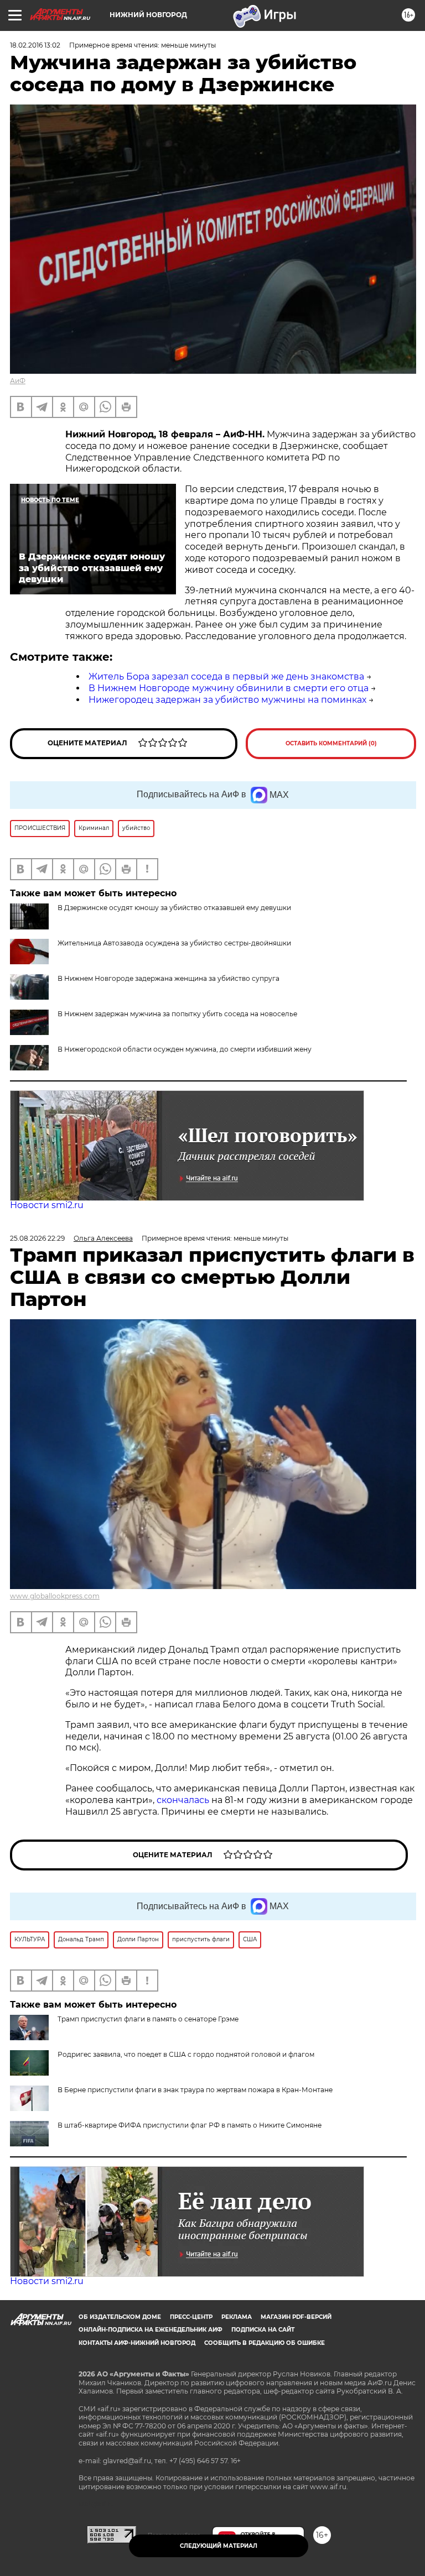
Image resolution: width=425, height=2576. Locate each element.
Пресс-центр (191, 2317)
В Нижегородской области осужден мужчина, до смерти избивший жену (185, 1049)
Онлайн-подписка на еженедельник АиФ (151, 2330)
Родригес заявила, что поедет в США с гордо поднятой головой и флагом (186, 2054)
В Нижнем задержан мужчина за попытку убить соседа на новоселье (177, 1014)
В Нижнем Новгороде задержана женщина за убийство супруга (169, 978)
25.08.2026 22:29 (37, 1238)
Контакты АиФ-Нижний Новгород (137, 2343)
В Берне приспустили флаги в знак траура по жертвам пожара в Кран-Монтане (195, 2090)
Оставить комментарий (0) (331, 743)
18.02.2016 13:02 (35, 45)
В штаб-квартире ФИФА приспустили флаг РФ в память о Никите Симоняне (190, 2125)
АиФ (18, 381)
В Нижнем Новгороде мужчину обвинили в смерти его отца (229, 688)
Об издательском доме (120, 2317)
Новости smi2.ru (47, 1205)
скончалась (184, 1800)
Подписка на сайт (263, 2330)
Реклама (237, 2317)
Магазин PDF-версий (296, 2317)
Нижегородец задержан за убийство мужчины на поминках (227, 700)
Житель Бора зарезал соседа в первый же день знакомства (226, 676)
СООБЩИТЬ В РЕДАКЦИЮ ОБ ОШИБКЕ (265, 2343)
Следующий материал (219, 2546)
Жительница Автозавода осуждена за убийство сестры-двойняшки (174, 943)
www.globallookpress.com (55, 1596)
